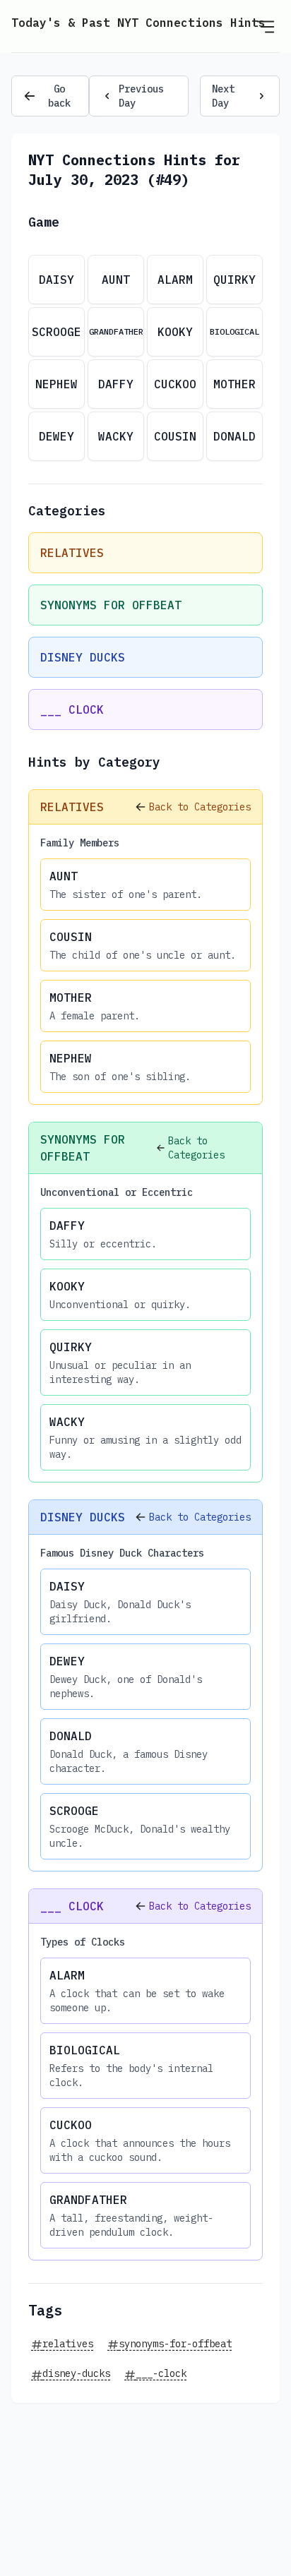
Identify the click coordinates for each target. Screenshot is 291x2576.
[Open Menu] (266, 26)
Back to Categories (200, 807)
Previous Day (141, 96)
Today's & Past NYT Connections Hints (138, 23)
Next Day (223, 96)
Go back (59, 96)
